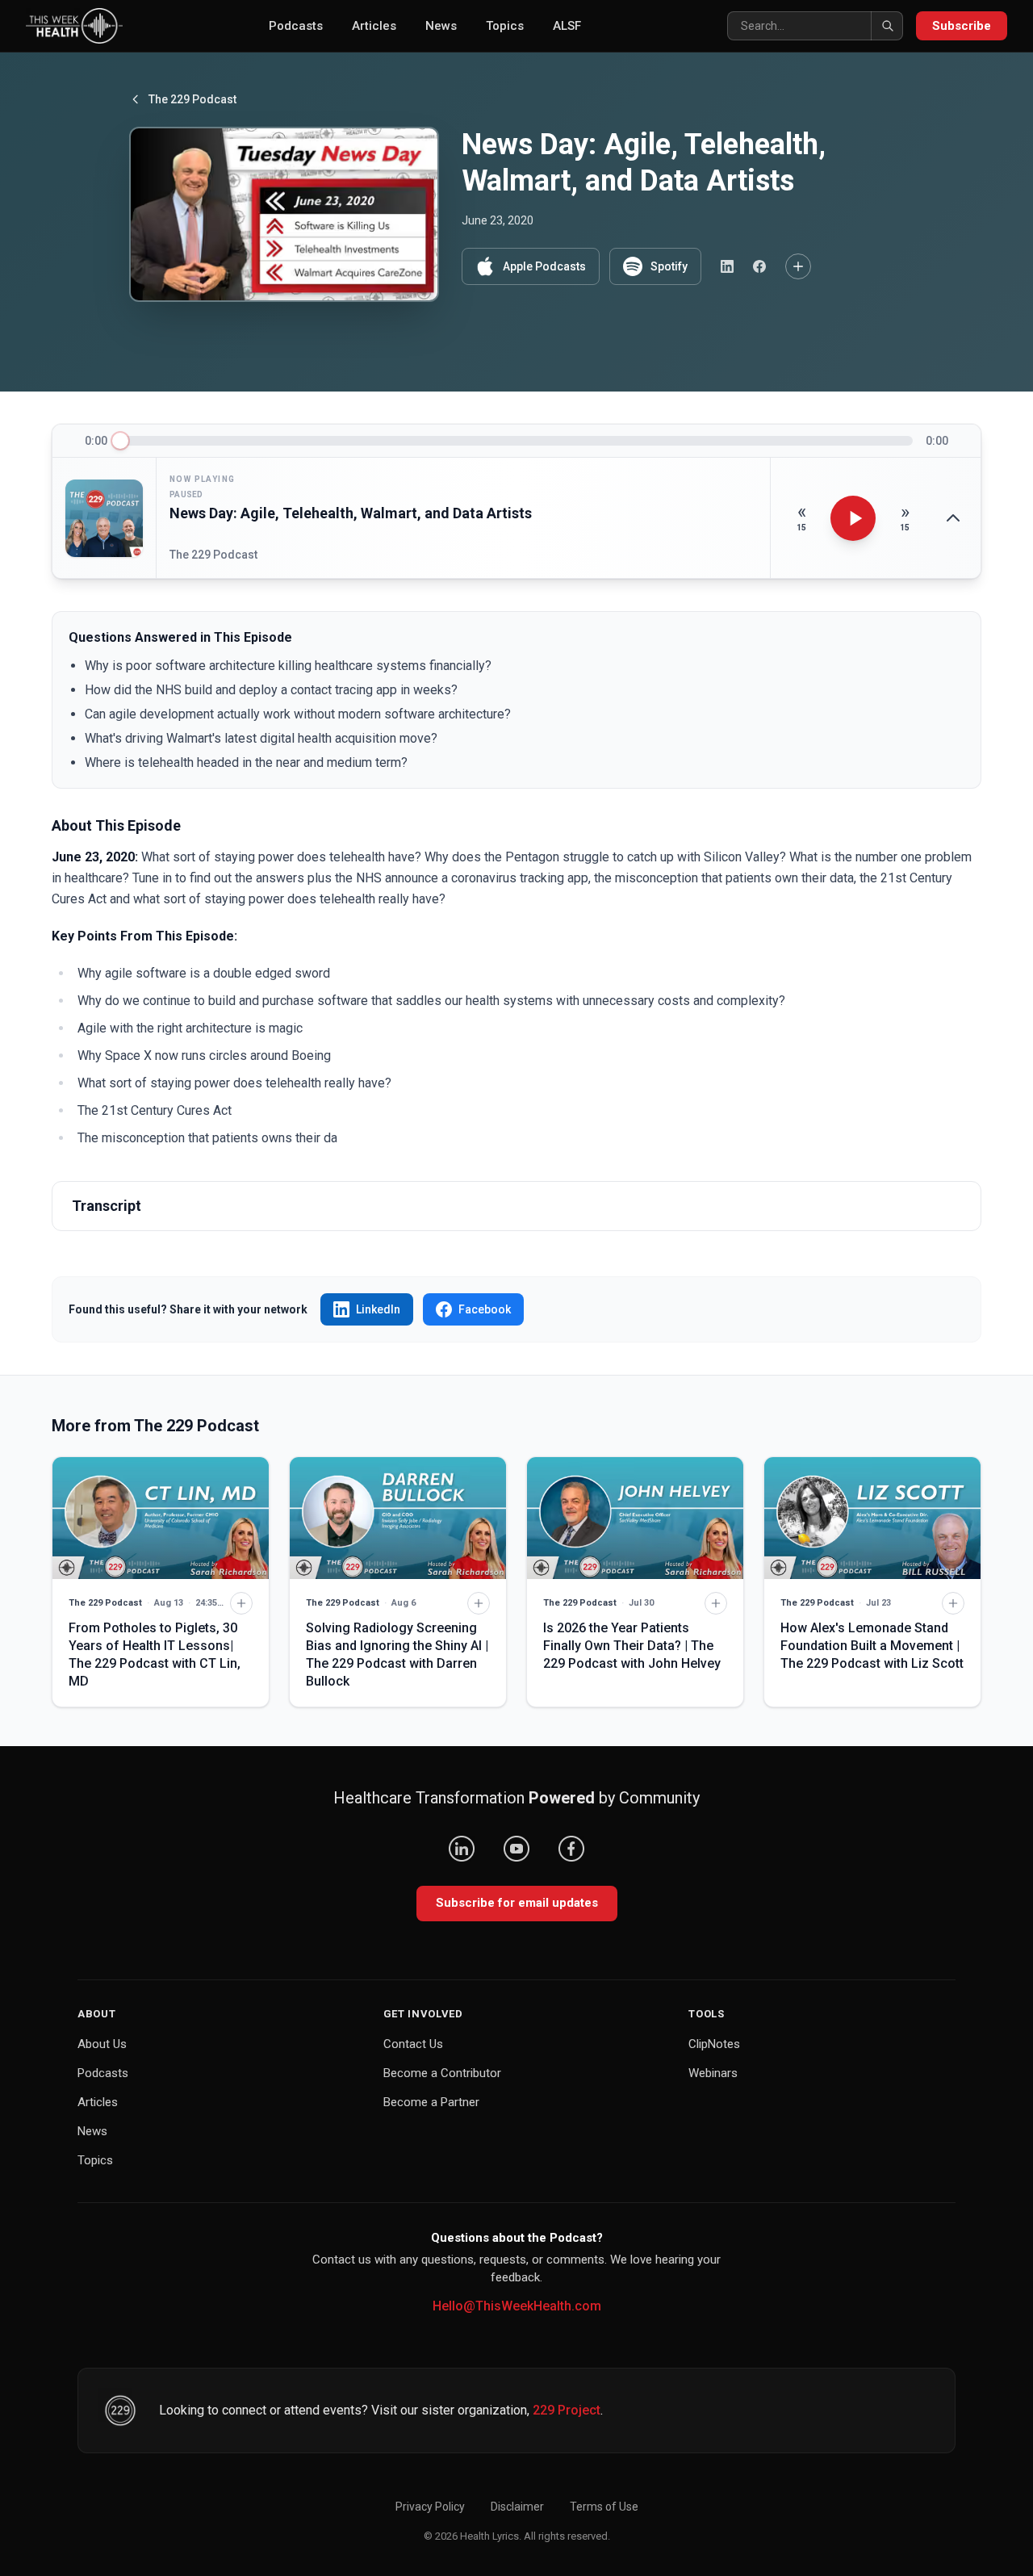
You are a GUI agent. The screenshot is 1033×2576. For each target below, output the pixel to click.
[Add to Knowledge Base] (798, 266)
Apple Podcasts (544, 266)
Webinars (713, 2073)
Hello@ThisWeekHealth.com (517, 2306)
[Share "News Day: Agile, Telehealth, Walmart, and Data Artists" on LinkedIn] (727, 266)
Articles (374, 26)
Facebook (485, 1309)
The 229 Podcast (192, 99)
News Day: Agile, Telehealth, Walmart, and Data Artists (351, 513)
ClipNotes (714, 2044)
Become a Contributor (442, 2073)
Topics (505, 26)
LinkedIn (378, 1309)
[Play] (853, 518)
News (441, 26)
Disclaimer (517, 2507)
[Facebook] (571, 1849)
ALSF (567, 26)
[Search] (887, 26)
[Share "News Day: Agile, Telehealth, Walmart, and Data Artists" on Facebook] (759, 266)
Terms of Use (604, 2507)
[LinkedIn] (462, 1849)
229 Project (567, 2410)
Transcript (107, 1206)
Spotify (669, 266)
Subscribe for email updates (517, 1903)
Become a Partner (431, 2102)
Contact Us (413, 2044)
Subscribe (962, 26)
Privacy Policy (430, 2507)
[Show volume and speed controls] (953, 518)
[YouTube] (516, 1849)
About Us (102, 2044)
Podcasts (296, 26)
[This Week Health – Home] (74, 26)
